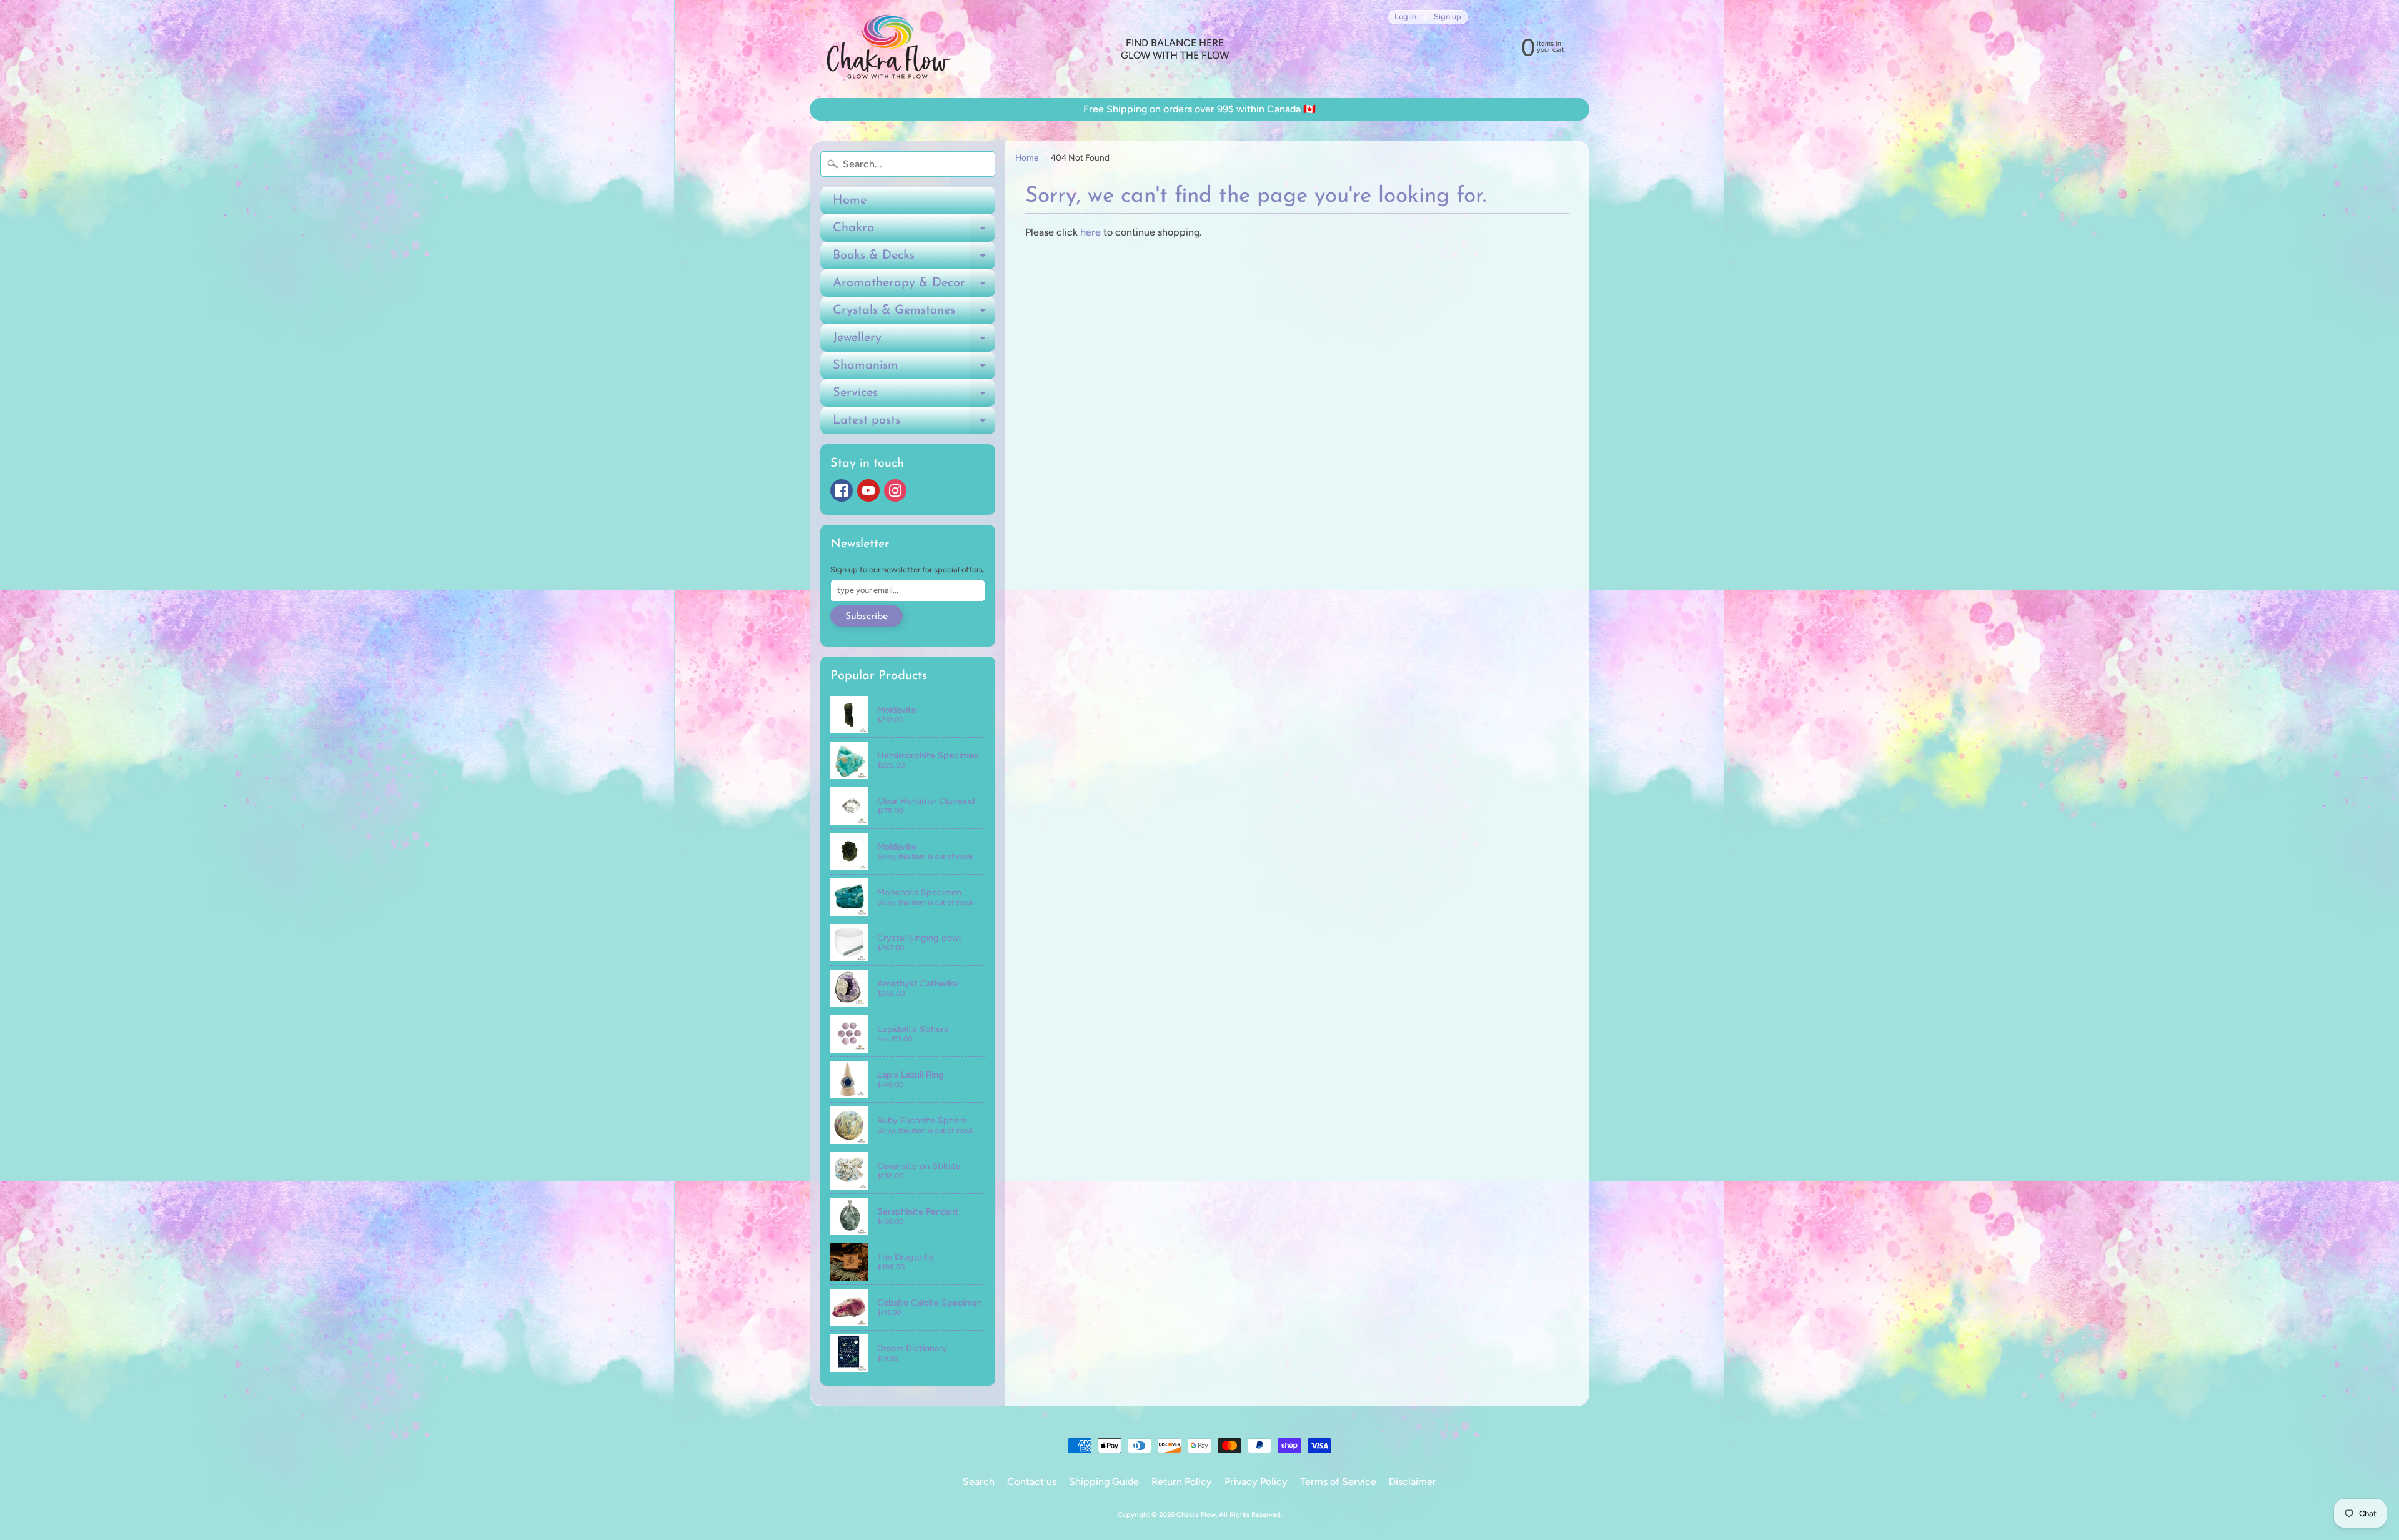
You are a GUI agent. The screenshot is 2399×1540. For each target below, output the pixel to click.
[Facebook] (842, 490)
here (1090, 232)
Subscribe (867, 617)
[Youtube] (868, 490)
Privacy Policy (1256, 1482)
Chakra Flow (1196, 1514)
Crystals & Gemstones (914, 314)
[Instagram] (895, 490)
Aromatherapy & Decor (914, 287)
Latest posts (914, 424)
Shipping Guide (1104, 1482)
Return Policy (1182, 1482)
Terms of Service (1338, 1482)
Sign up (1448, 17)
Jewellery (914, 342)
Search (979, 1482)
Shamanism (914, 369)
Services (914, 397)
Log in (1405, 17)
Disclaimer (1413, 1482)
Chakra (914, 232)
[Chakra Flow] (888, 49)
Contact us (1032, 1482)
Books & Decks (914, 259)
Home (850, 201)
